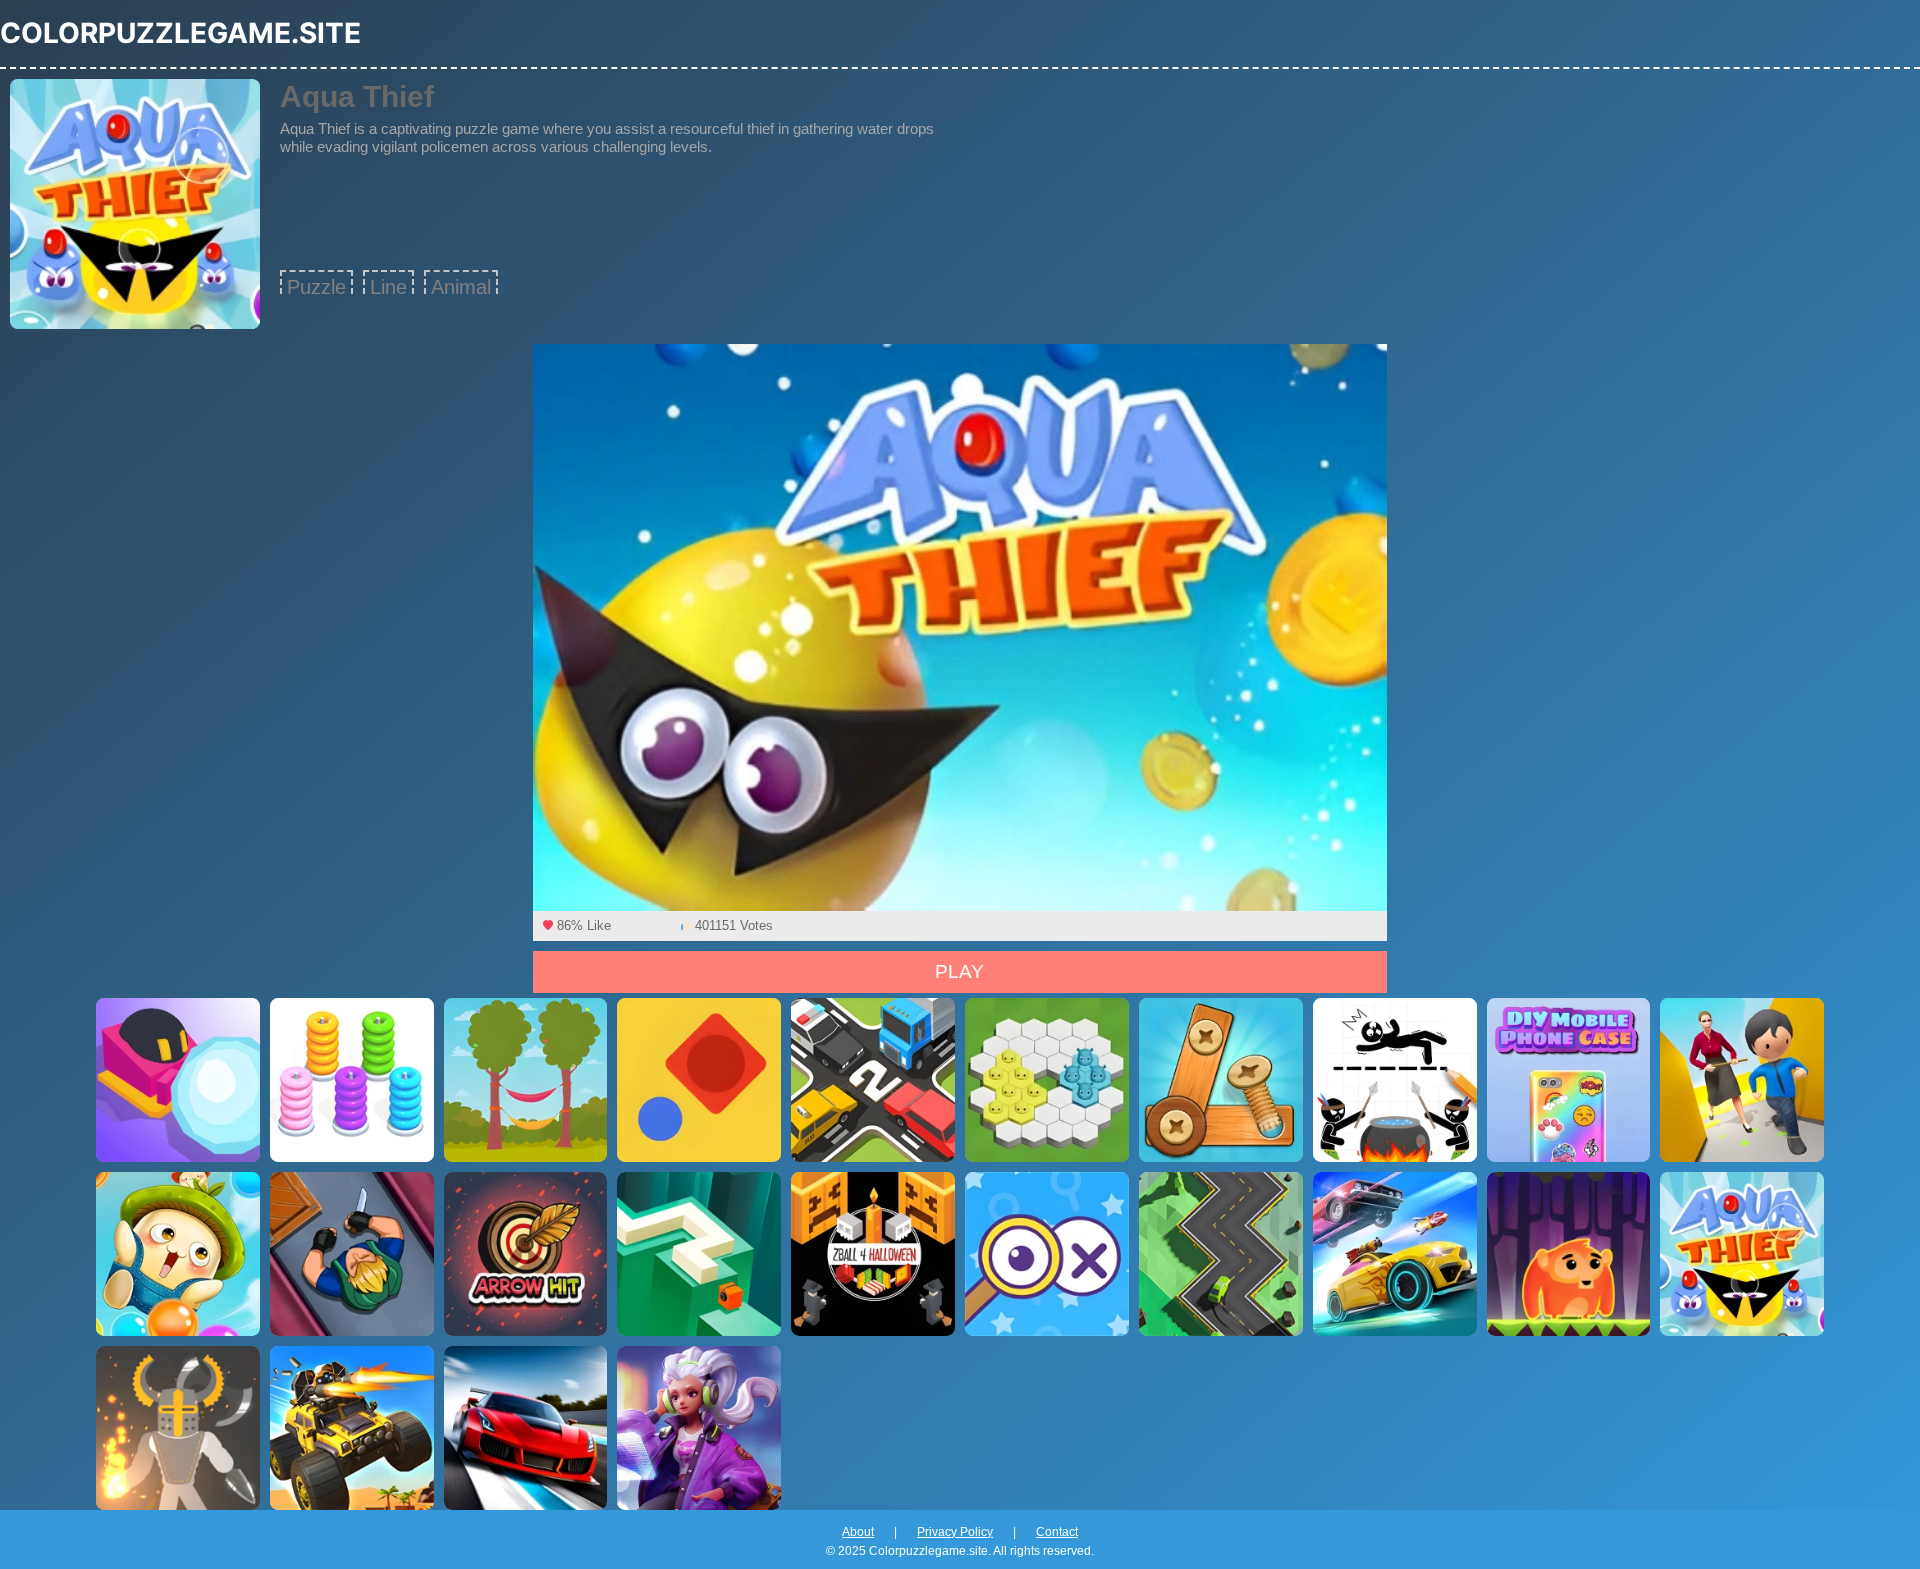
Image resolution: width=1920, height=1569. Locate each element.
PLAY (959, 971)
